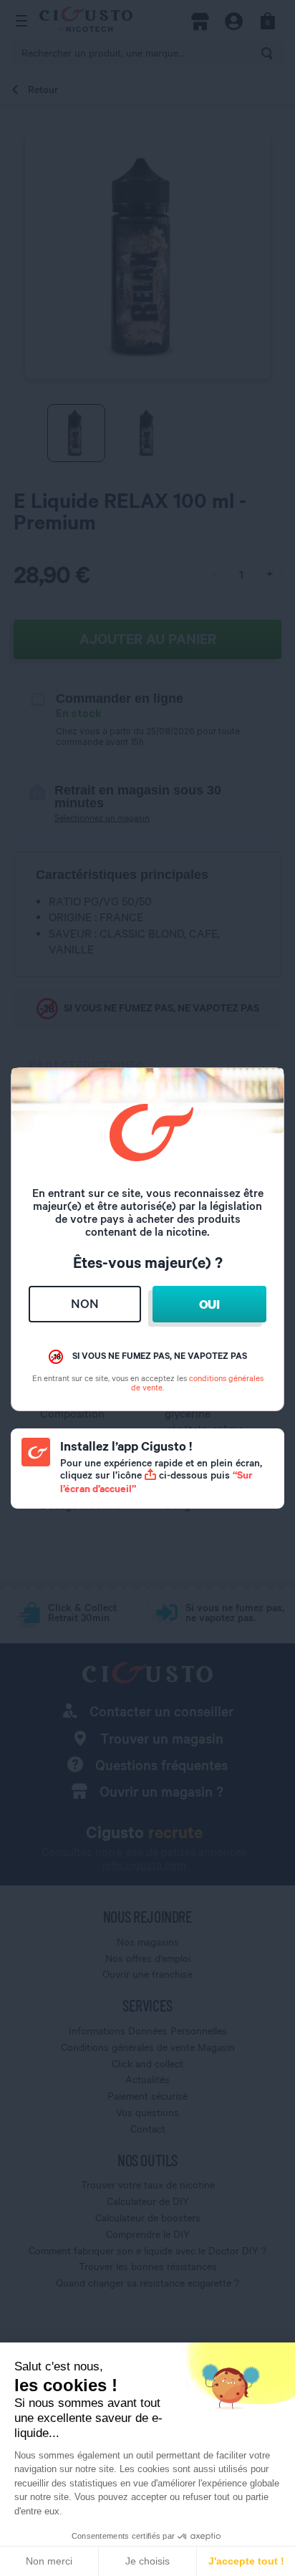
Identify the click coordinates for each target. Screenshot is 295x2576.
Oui (209, 1304)
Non (85, 1303)
